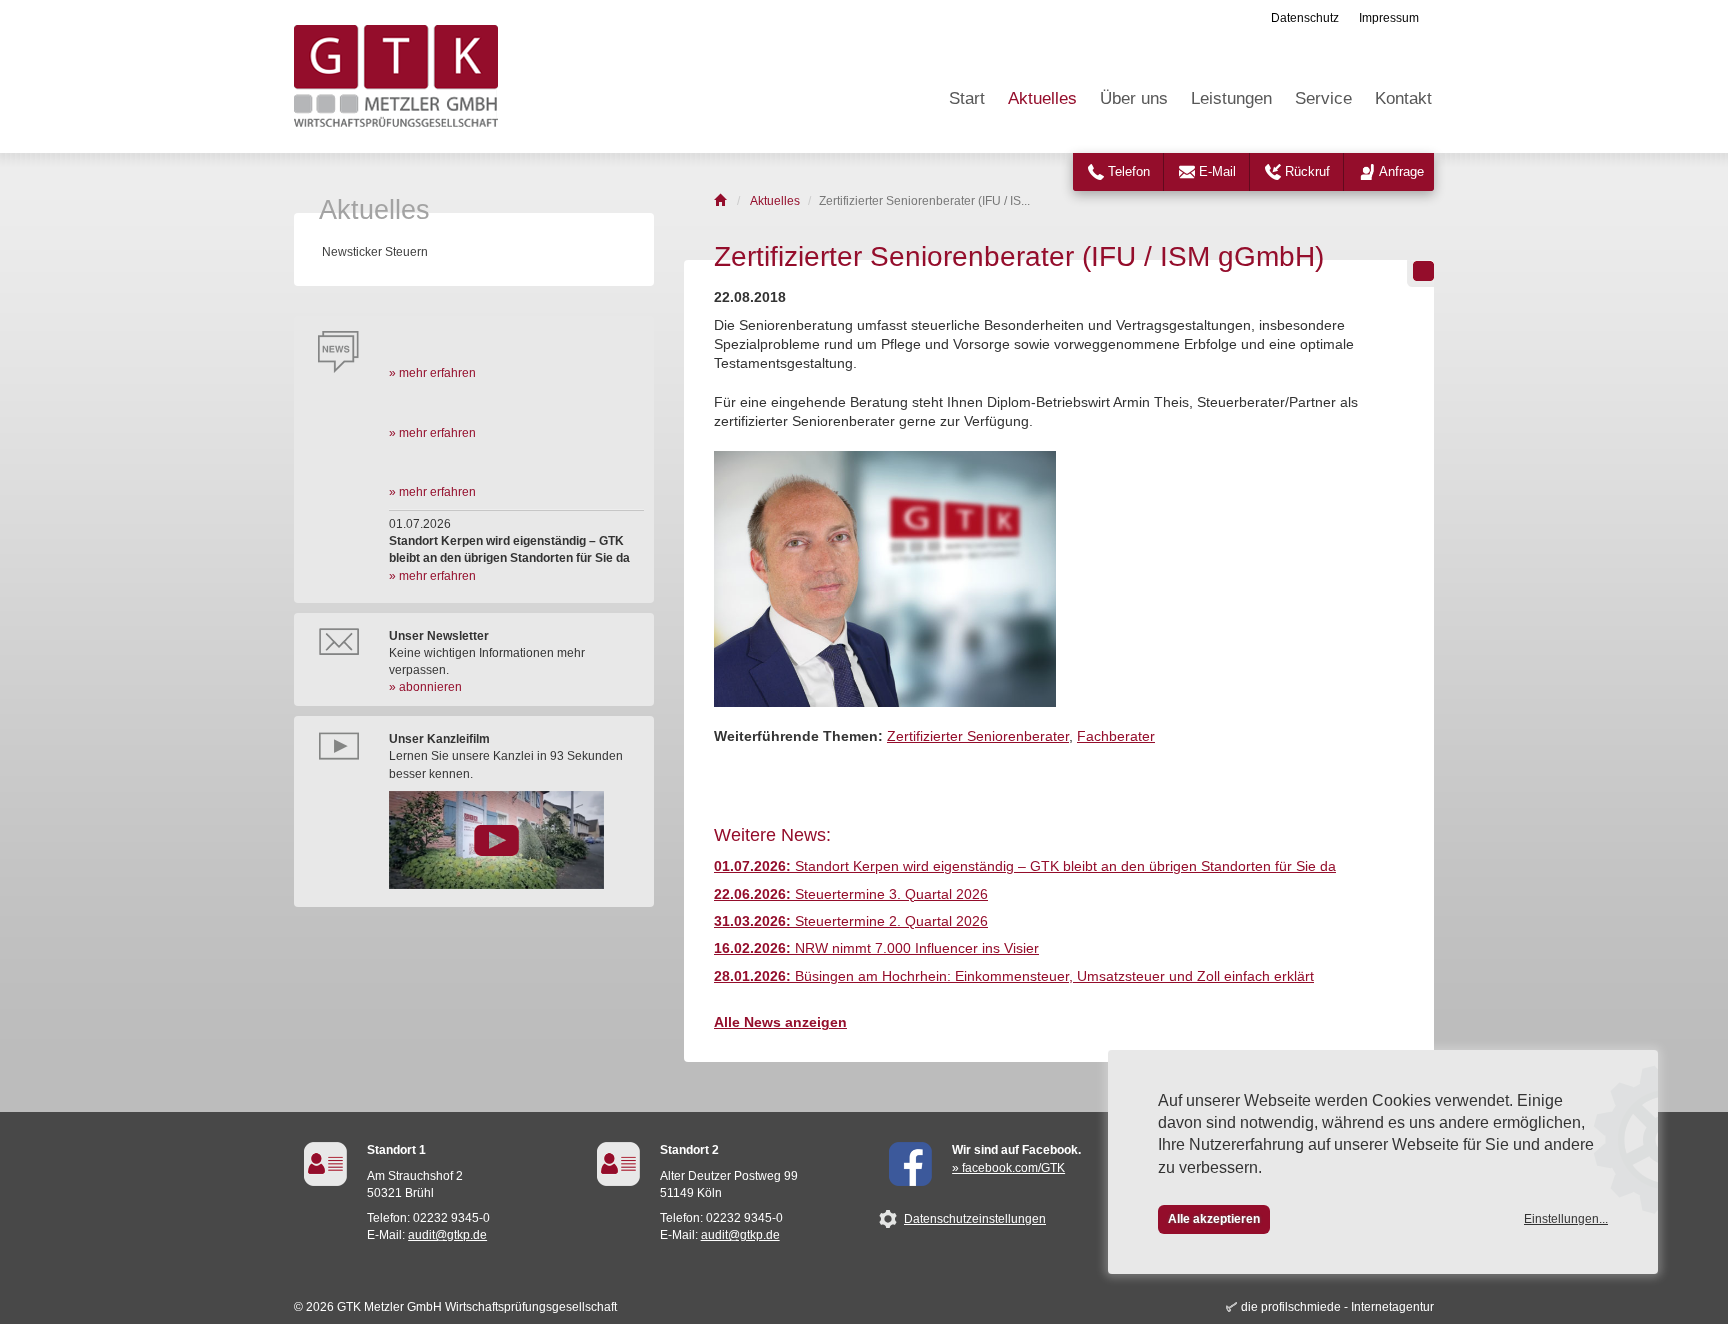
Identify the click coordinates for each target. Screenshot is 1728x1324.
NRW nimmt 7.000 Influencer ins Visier (876, 948)
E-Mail (1217, 171)
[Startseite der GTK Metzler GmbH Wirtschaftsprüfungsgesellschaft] (721, 201)
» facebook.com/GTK (1008, 1168)
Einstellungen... (1566, 1219)
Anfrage (1401, 171)
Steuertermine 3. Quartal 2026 (851, 894)
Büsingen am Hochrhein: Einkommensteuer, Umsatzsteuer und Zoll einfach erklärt (1014, 976)
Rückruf (1307, 171)
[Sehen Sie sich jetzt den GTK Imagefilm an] (516, 840)
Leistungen (1231, 98)
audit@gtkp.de (447, 1235)
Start (967, 98)
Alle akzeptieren (1214, 1219)
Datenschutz (1305, 18)
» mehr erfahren (432, 373)
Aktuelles (1042, 98)
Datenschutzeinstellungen (975, 1219)
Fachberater (1116, 736)
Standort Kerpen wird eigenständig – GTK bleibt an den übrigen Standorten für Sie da (1025, 866)
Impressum (1389, 18)
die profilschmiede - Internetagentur (1337, 1307)
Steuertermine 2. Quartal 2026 (851, 921)
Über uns (1134, 98)
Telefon (1129, 171)
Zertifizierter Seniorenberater (978, 736)
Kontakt (1403, 98)
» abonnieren (425, 687)
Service (1323, 98)
